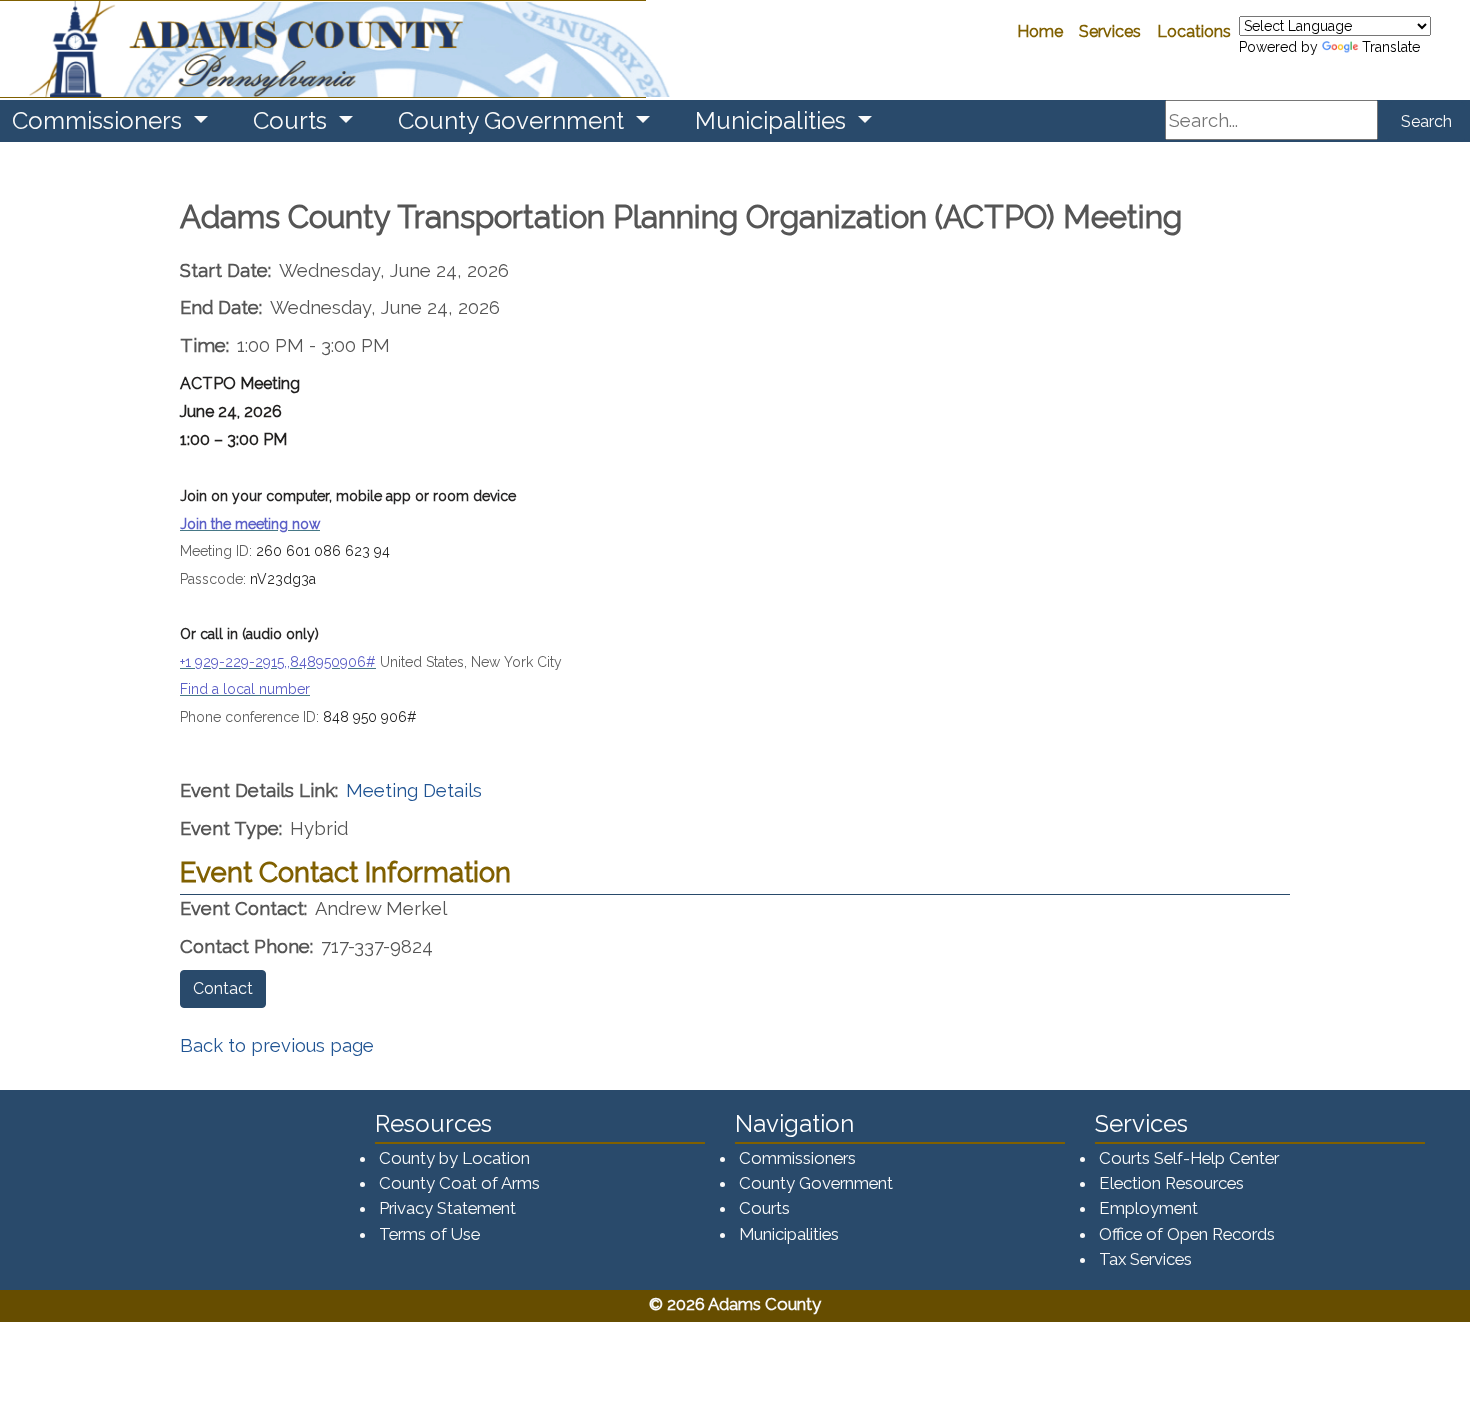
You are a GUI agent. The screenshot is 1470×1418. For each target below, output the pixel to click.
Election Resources (1171, 1183)
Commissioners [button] (100, 120)
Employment (1148, 1208)
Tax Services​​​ (1145, 1259)
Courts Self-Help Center (1189, 1158)
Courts (764, 1208)
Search (1426, 121)
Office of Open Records (1187, 1234)
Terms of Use (429, 1234)
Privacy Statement (447, 1208)
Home (1040, 31)
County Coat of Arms (459, 1183)
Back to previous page (277, 1045)
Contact (223, 988)
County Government (816, 1183)
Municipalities (789, 1234)
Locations (1194, 31)
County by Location (454, 1158)
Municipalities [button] (773, 120)
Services (1110, 31)
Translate (1391, 47)
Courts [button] (293, 120)
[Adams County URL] (323, 49)
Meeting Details (414, 790)
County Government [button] (514, 120)
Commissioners (797, 1158)
